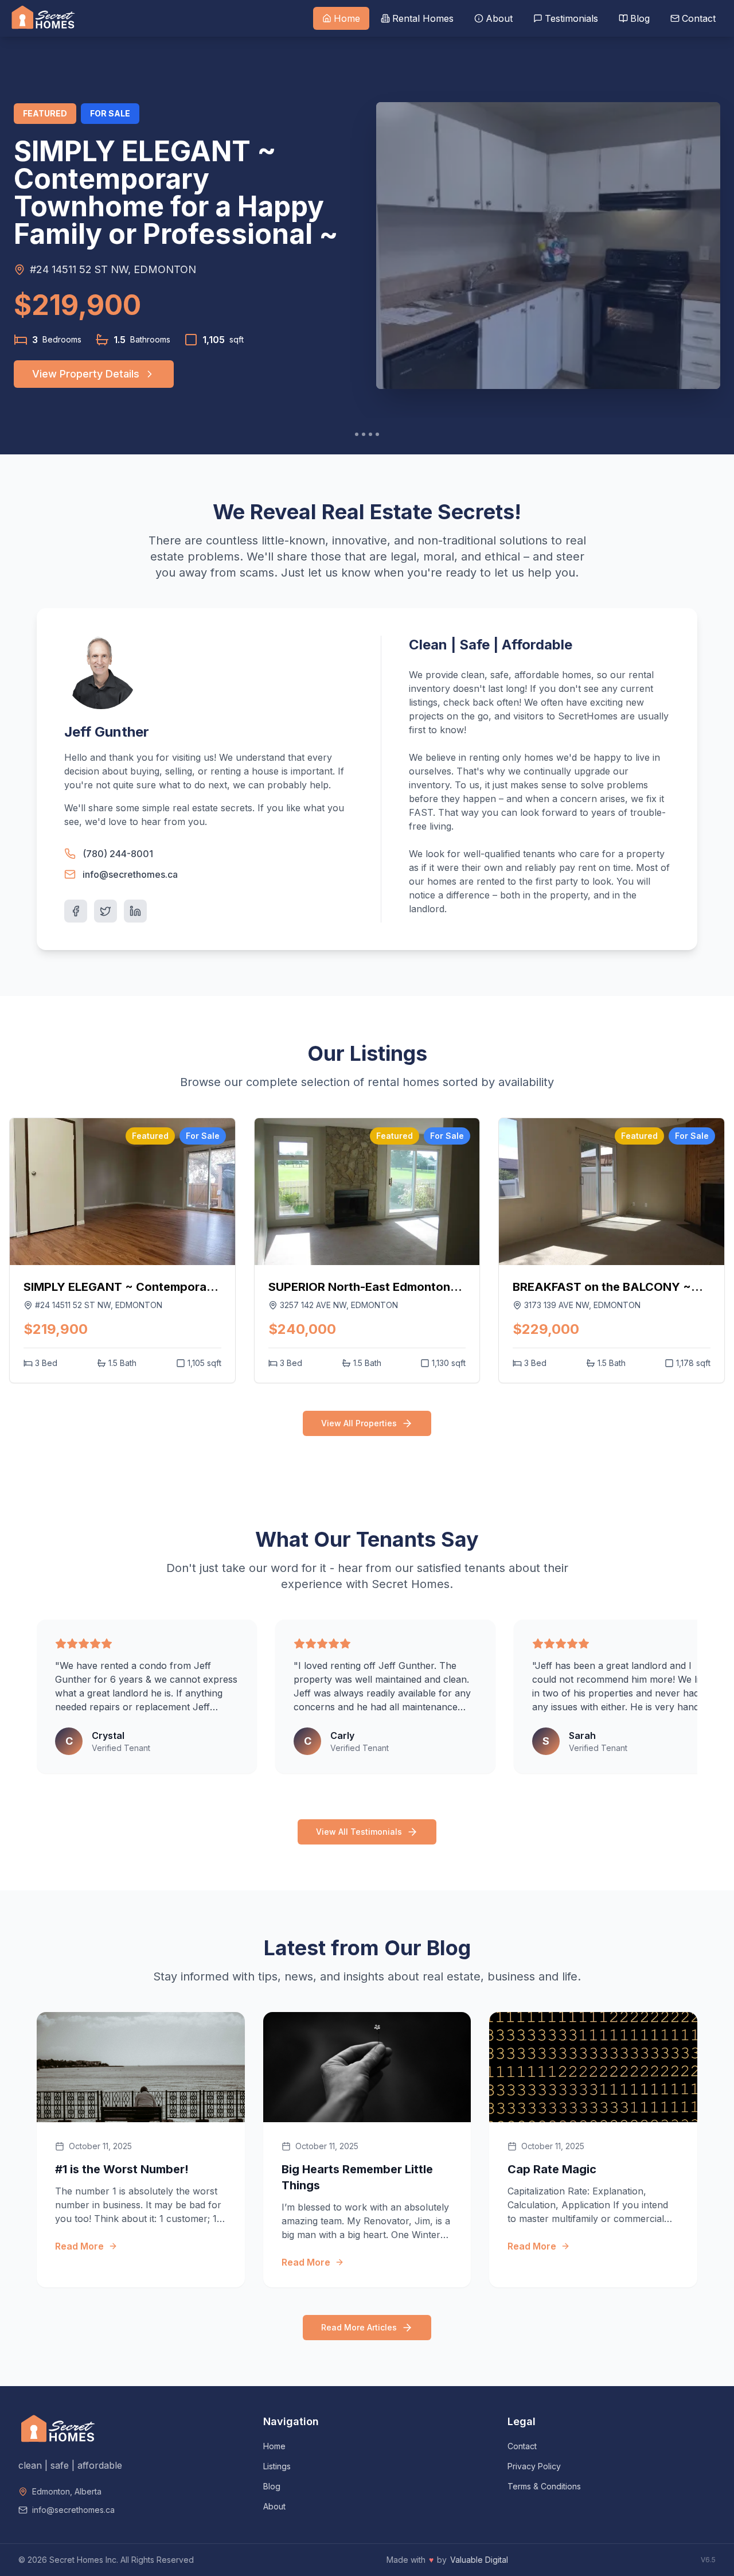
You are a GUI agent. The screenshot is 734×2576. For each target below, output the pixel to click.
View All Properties (359, 1423)
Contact (522, 2446)
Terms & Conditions (544, 2486)
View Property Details (86, 374)
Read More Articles (359, 2327)
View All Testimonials (359, 1832)
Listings (277, 2466)
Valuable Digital (479, 2560)
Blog (272, 2486)
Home (274, 2446)
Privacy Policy (534, 2466)
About (274, 2506)
